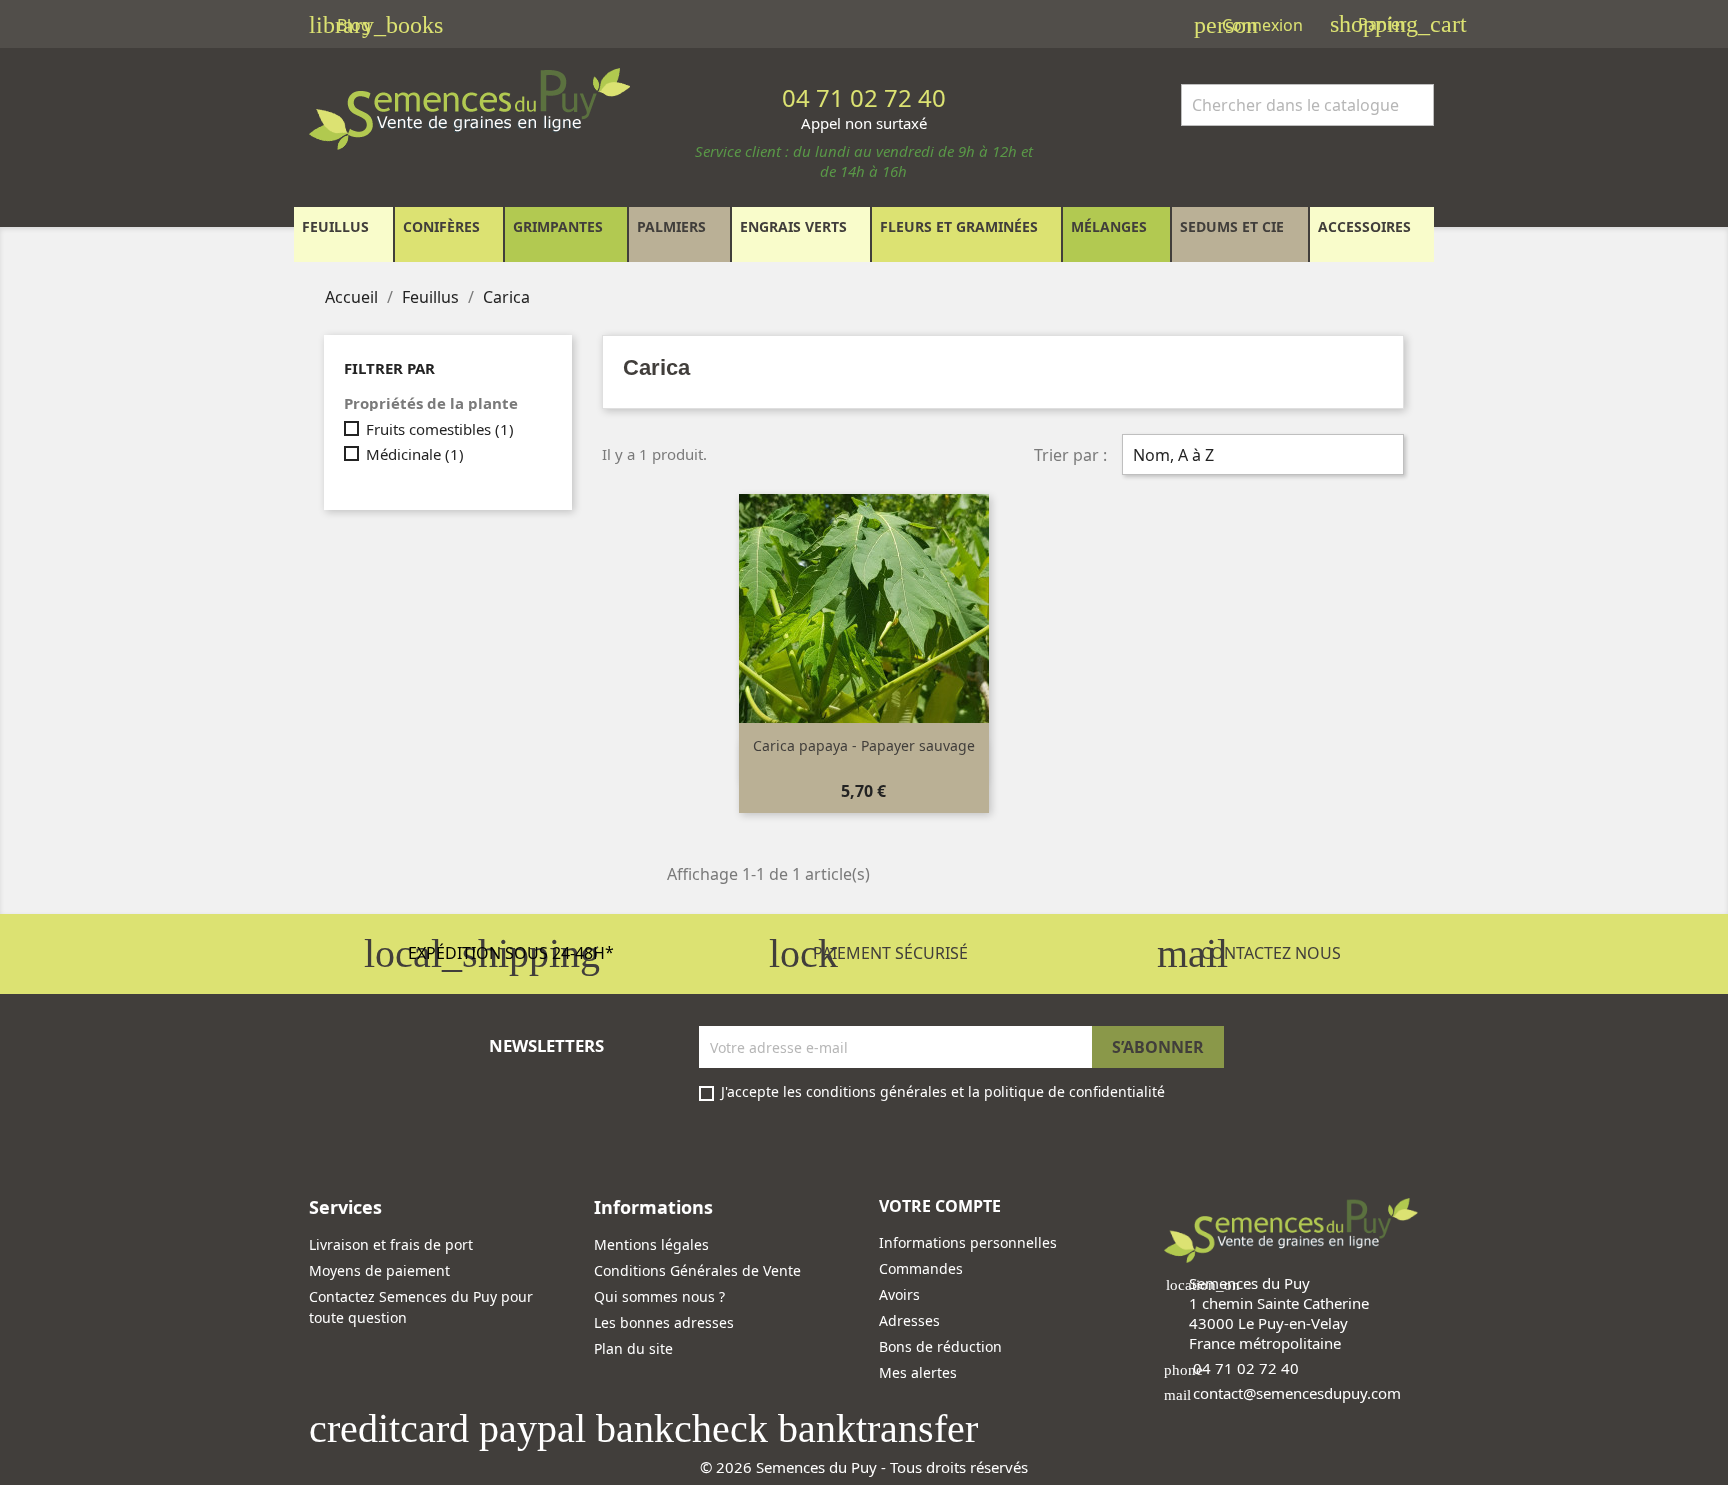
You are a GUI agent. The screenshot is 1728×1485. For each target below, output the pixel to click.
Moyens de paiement (379, 1270)
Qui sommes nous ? (659, 1296)
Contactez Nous (1249, 953)
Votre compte (940, 1206)
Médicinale (415, 454)
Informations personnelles (968, 1242)
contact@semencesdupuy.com (1297, 1393)
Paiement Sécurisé (868, 953)
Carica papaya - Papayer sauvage (864, 745)
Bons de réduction (940, 1346)
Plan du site (633, 1348)
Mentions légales (651, 1244)
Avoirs (899, 1294)
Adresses (909, 1320)
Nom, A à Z (1260, 457)
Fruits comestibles (440, 429)
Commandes (921, 1268)
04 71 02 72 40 (1246, 1368)
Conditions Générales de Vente (697, 1270)
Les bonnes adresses (664, 1322)
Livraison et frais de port (391, 1244)
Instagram (379, 1142)
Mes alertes (918, 1372)
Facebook (331, 1142)
